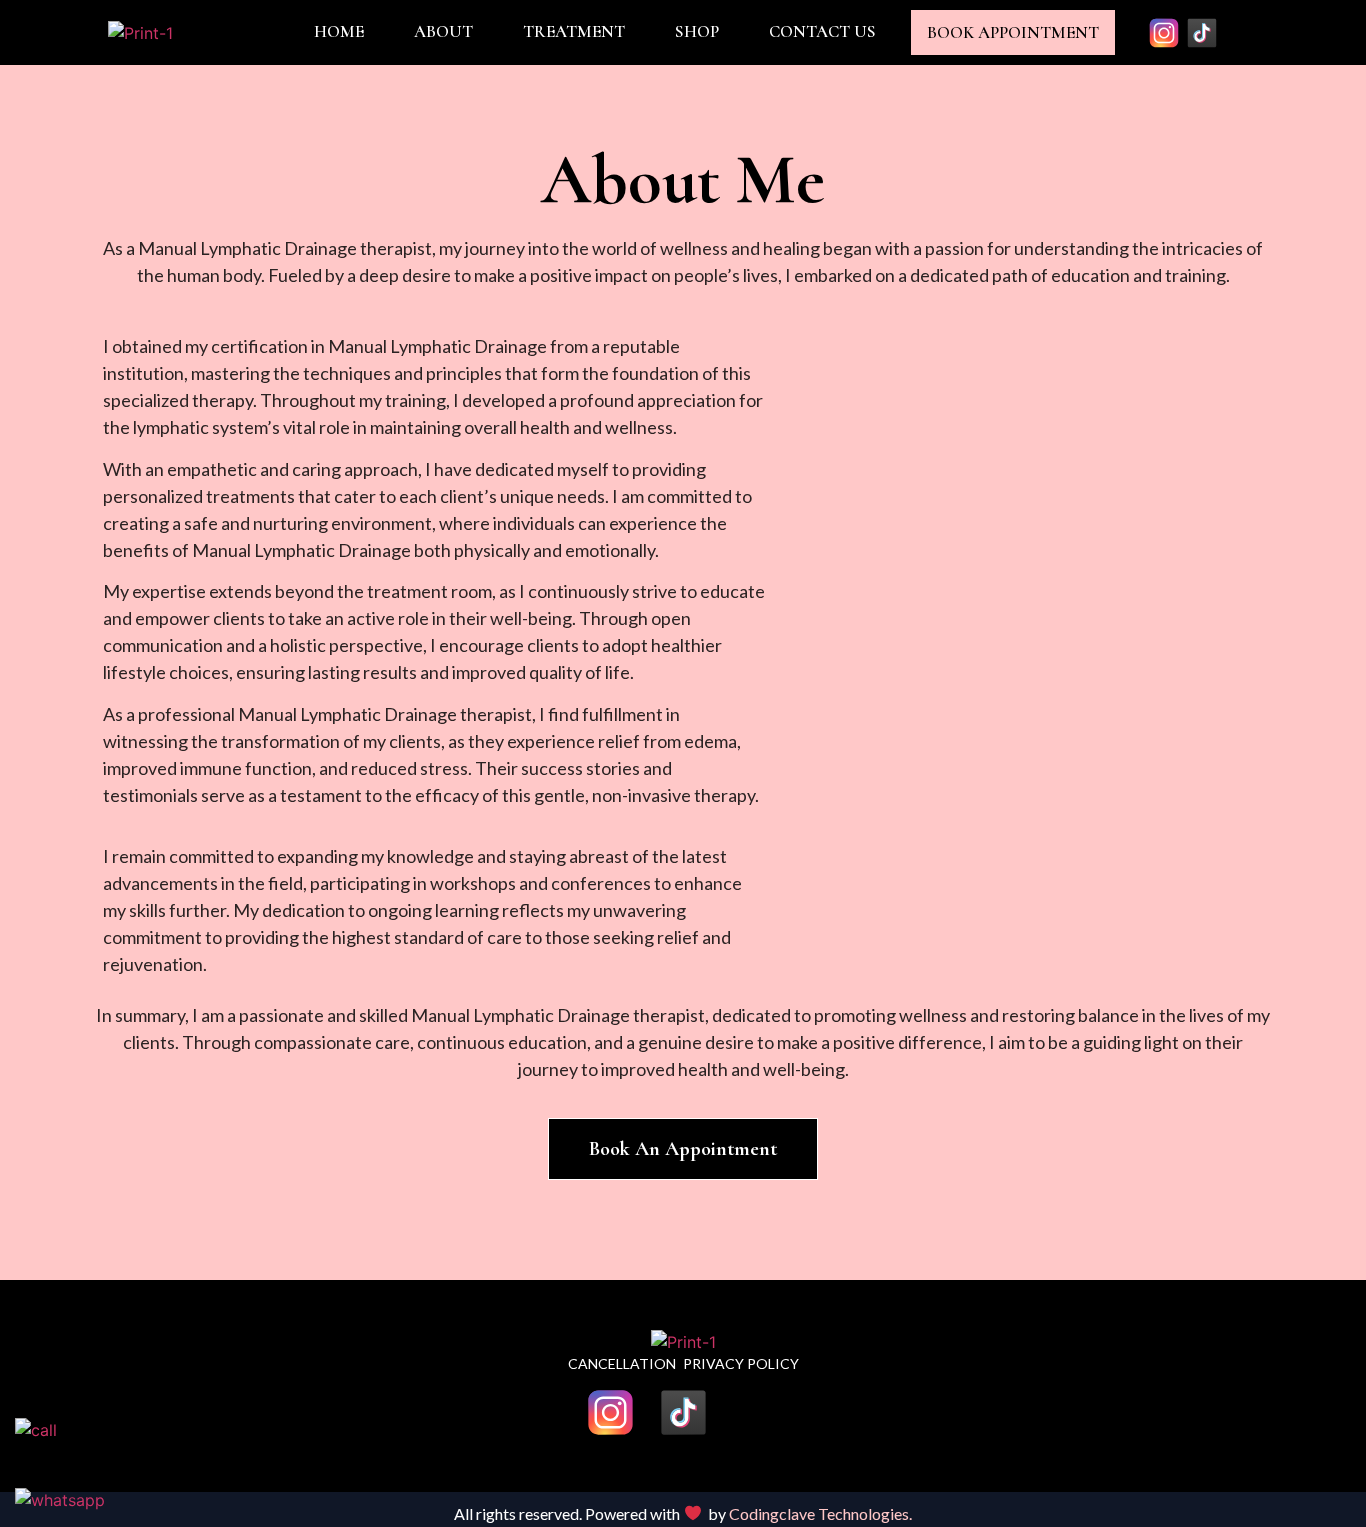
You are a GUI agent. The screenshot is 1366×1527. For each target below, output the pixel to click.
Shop (697, 31)
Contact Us (822, 31)
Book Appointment (1013, 32)
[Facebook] (1240, 33)
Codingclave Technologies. (820, 1513)
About (443, 31)
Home (339, 31)
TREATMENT (574, 31)
